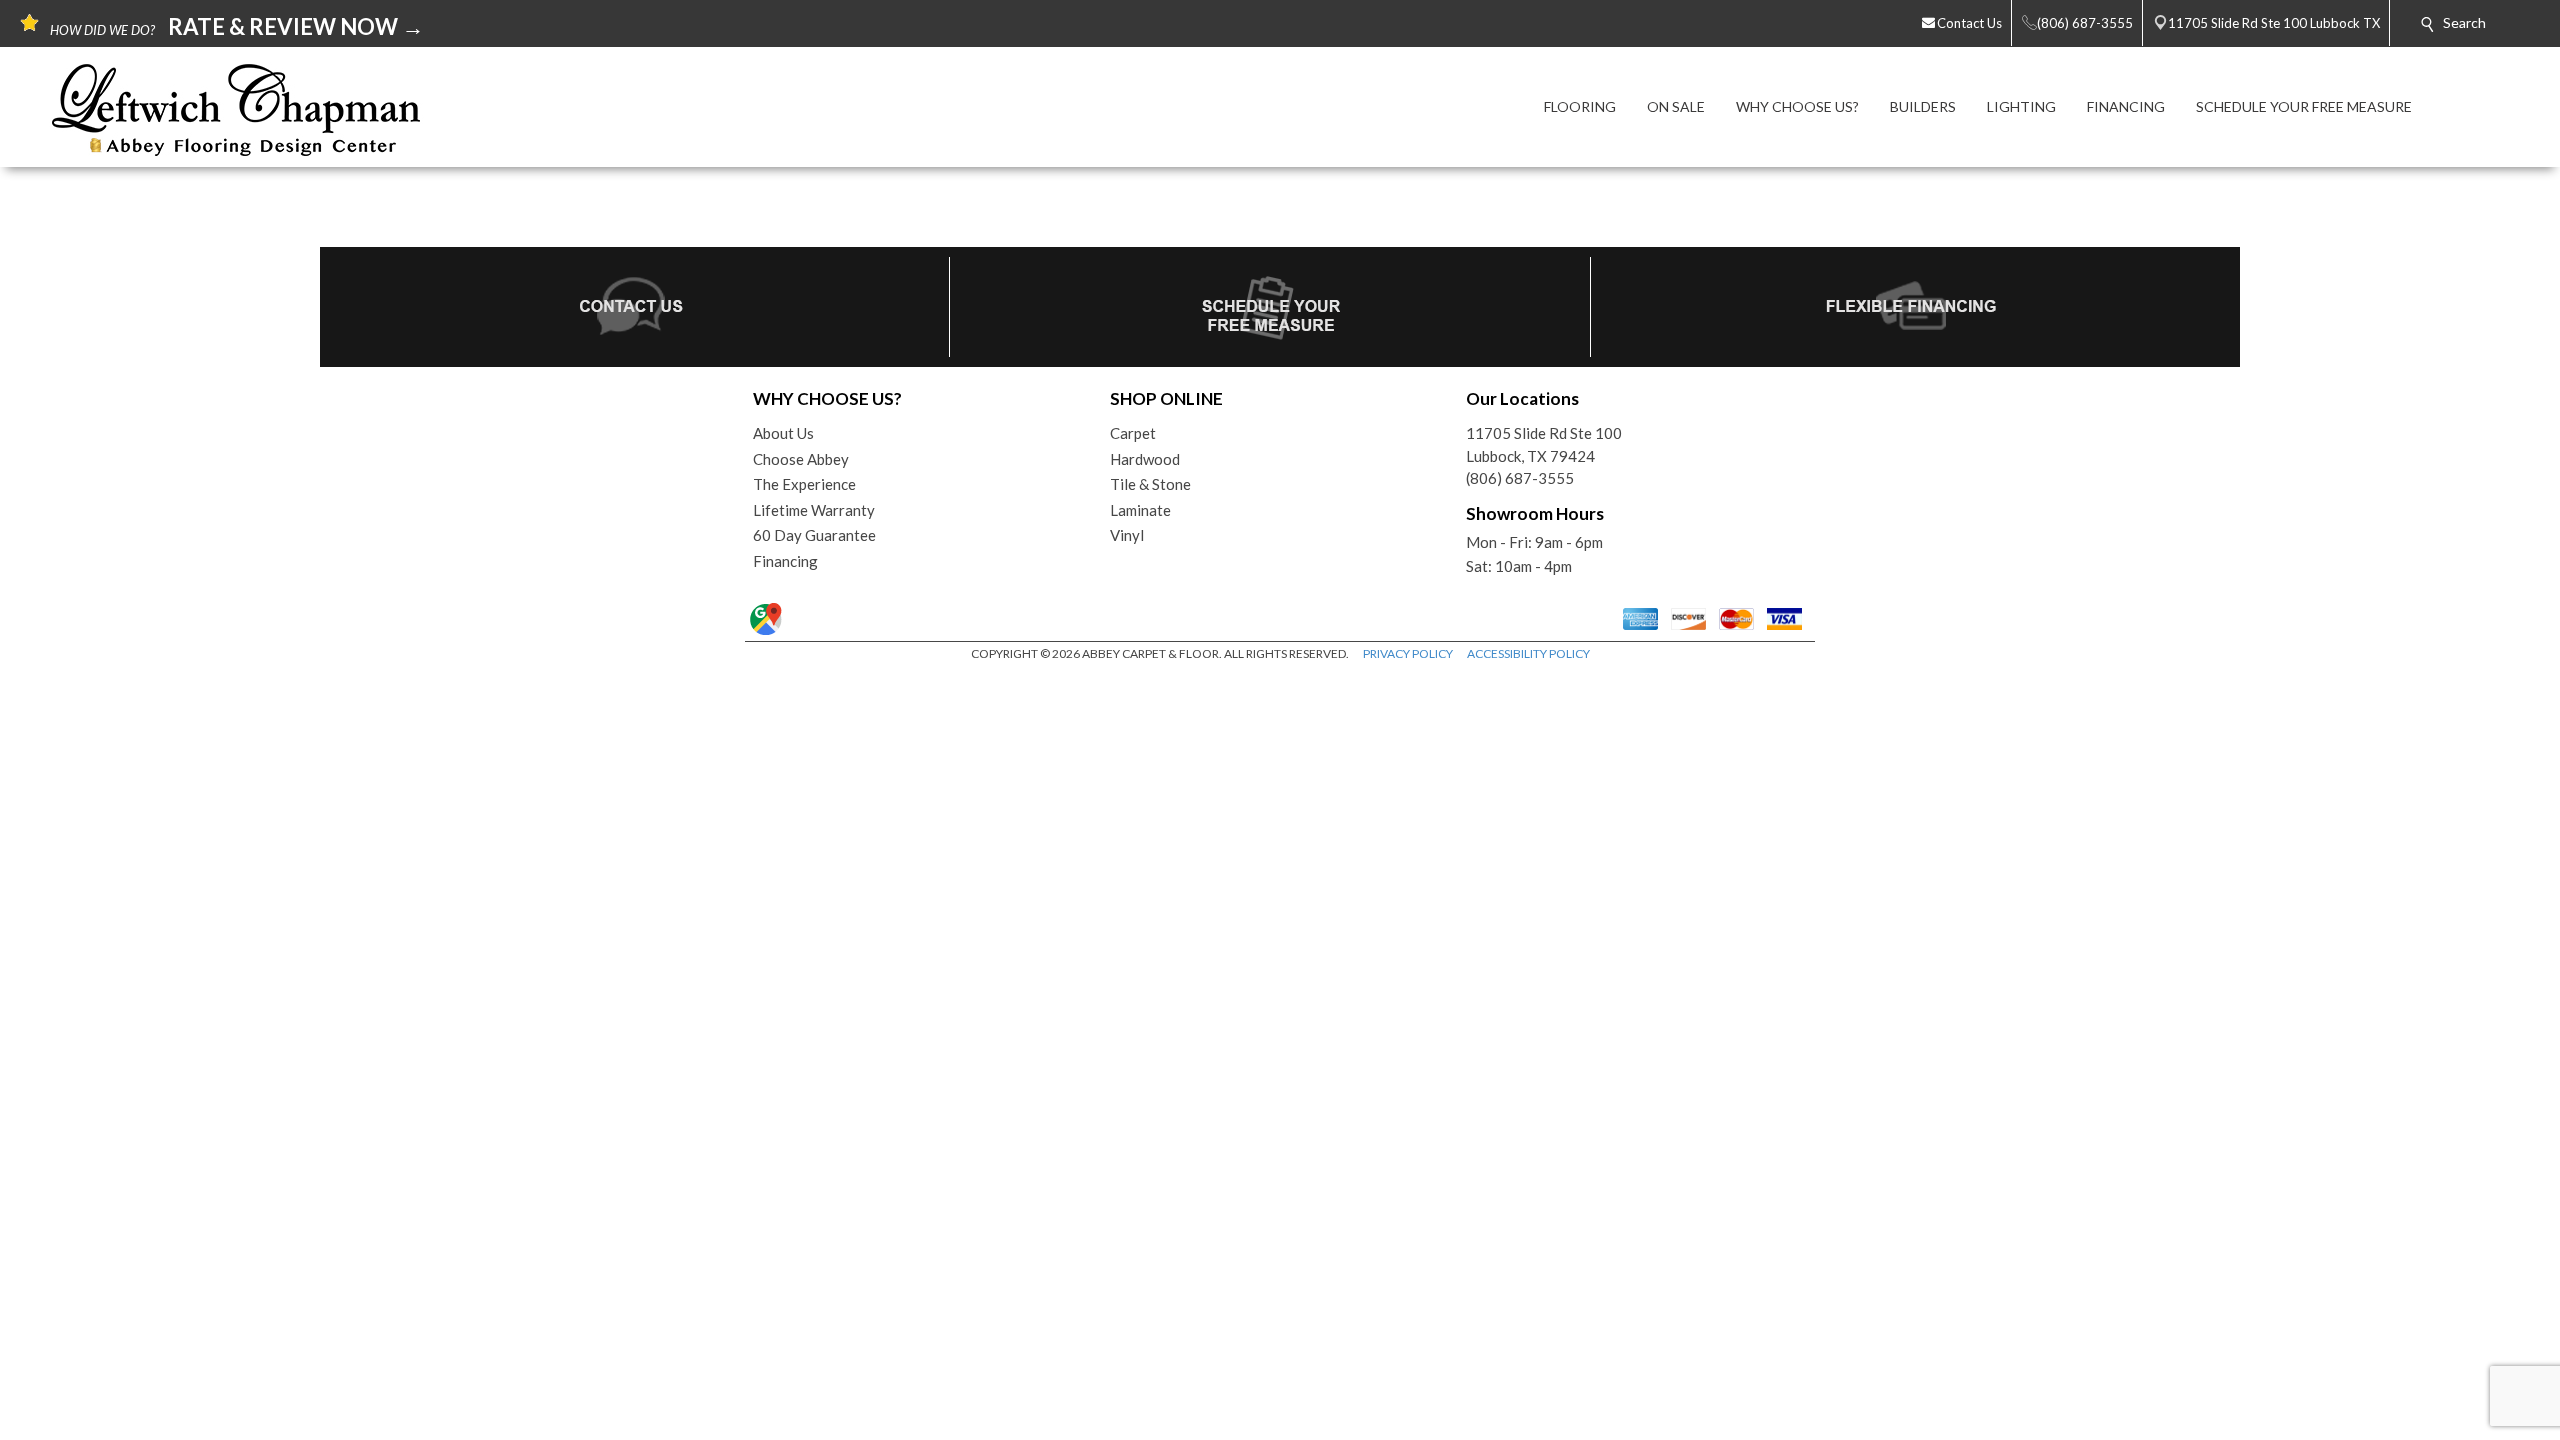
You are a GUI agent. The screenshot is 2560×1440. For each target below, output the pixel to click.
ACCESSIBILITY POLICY (1528, 653)
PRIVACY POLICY (1408, 653)
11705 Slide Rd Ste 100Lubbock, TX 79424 (1544, 444)
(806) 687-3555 (1520, 478)
